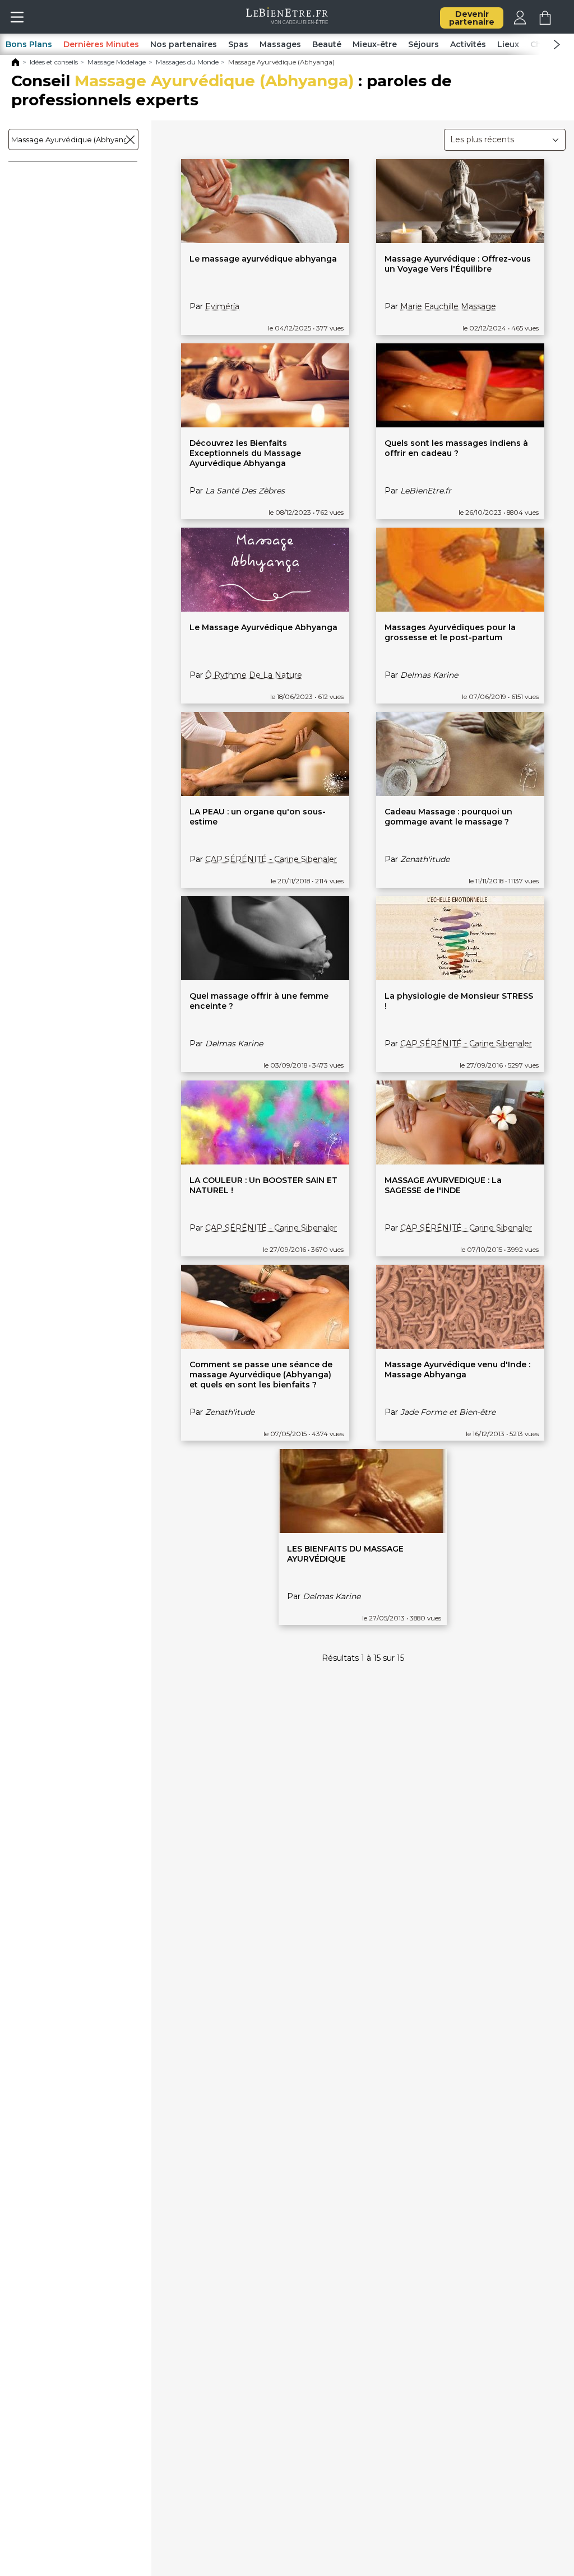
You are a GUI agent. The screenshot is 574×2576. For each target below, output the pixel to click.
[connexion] (520, 22)
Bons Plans (29, 44)
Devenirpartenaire (472, 18)
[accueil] (287, 21)
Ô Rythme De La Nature (254, 675)
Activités (468, 44)
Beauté (327, 44)
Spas (238, 44)
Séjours (423, 44)
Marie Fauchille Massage (448, 306)
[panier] (545, 22)
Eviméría (222, 306)
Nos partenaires (184, 44)
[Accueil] (15, 64)
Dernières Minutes (101, 44)
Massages (280, 44)
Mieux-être (375, 44)
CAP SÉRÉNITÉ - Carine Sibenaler (271, 859)
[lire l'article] (265, 240)
